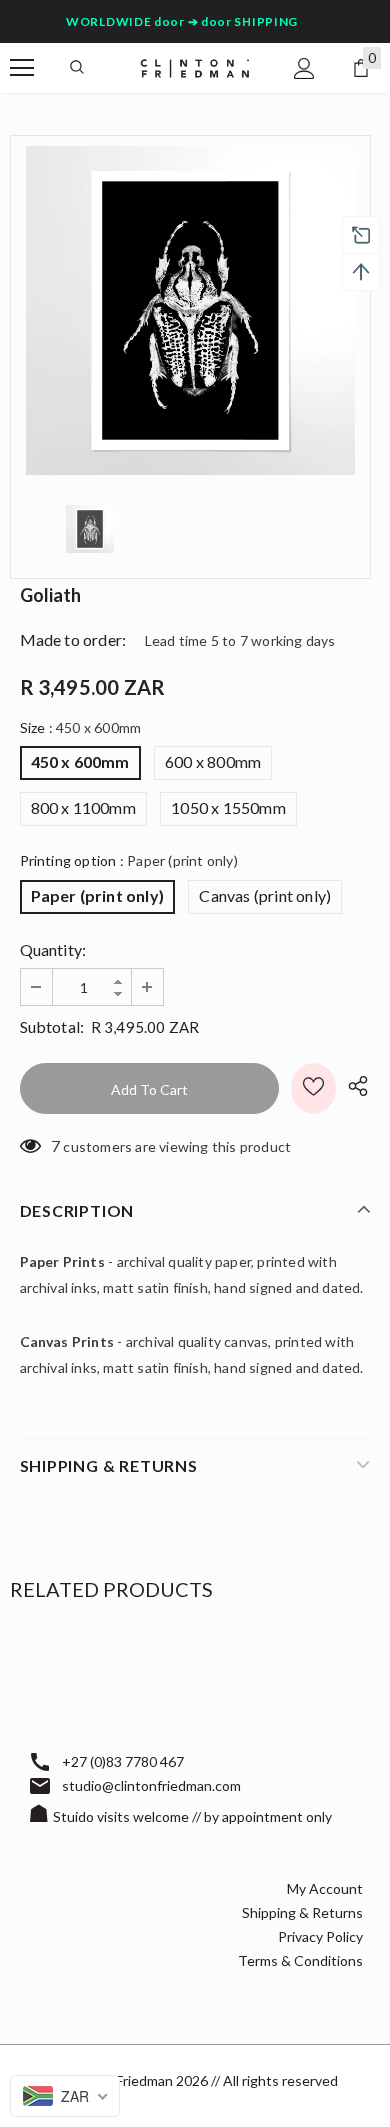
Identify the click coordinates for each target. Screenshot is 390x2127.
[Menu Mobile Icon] (22, 68)
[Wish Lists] (313, 1088)
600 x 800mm (213, 761)
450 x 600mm (80, 761)
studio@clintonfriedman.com (151, 1785)
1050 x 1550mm (228, 807)
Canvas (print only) (265, 895)
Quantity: (53, 949)
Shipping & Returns (302, 1912)
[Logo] (195, 67)
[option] (190, 310)
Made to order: (73, 639)
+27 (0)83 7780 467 (123, 1761)
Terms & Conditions (300, 1960)
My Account (325, 1888)
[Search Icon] (77, 68)
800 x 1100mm (83, 807)
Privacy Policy (320, 1936)
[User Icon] (304, 68)
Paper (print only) (98, 895)
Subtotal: (52, 1026)
